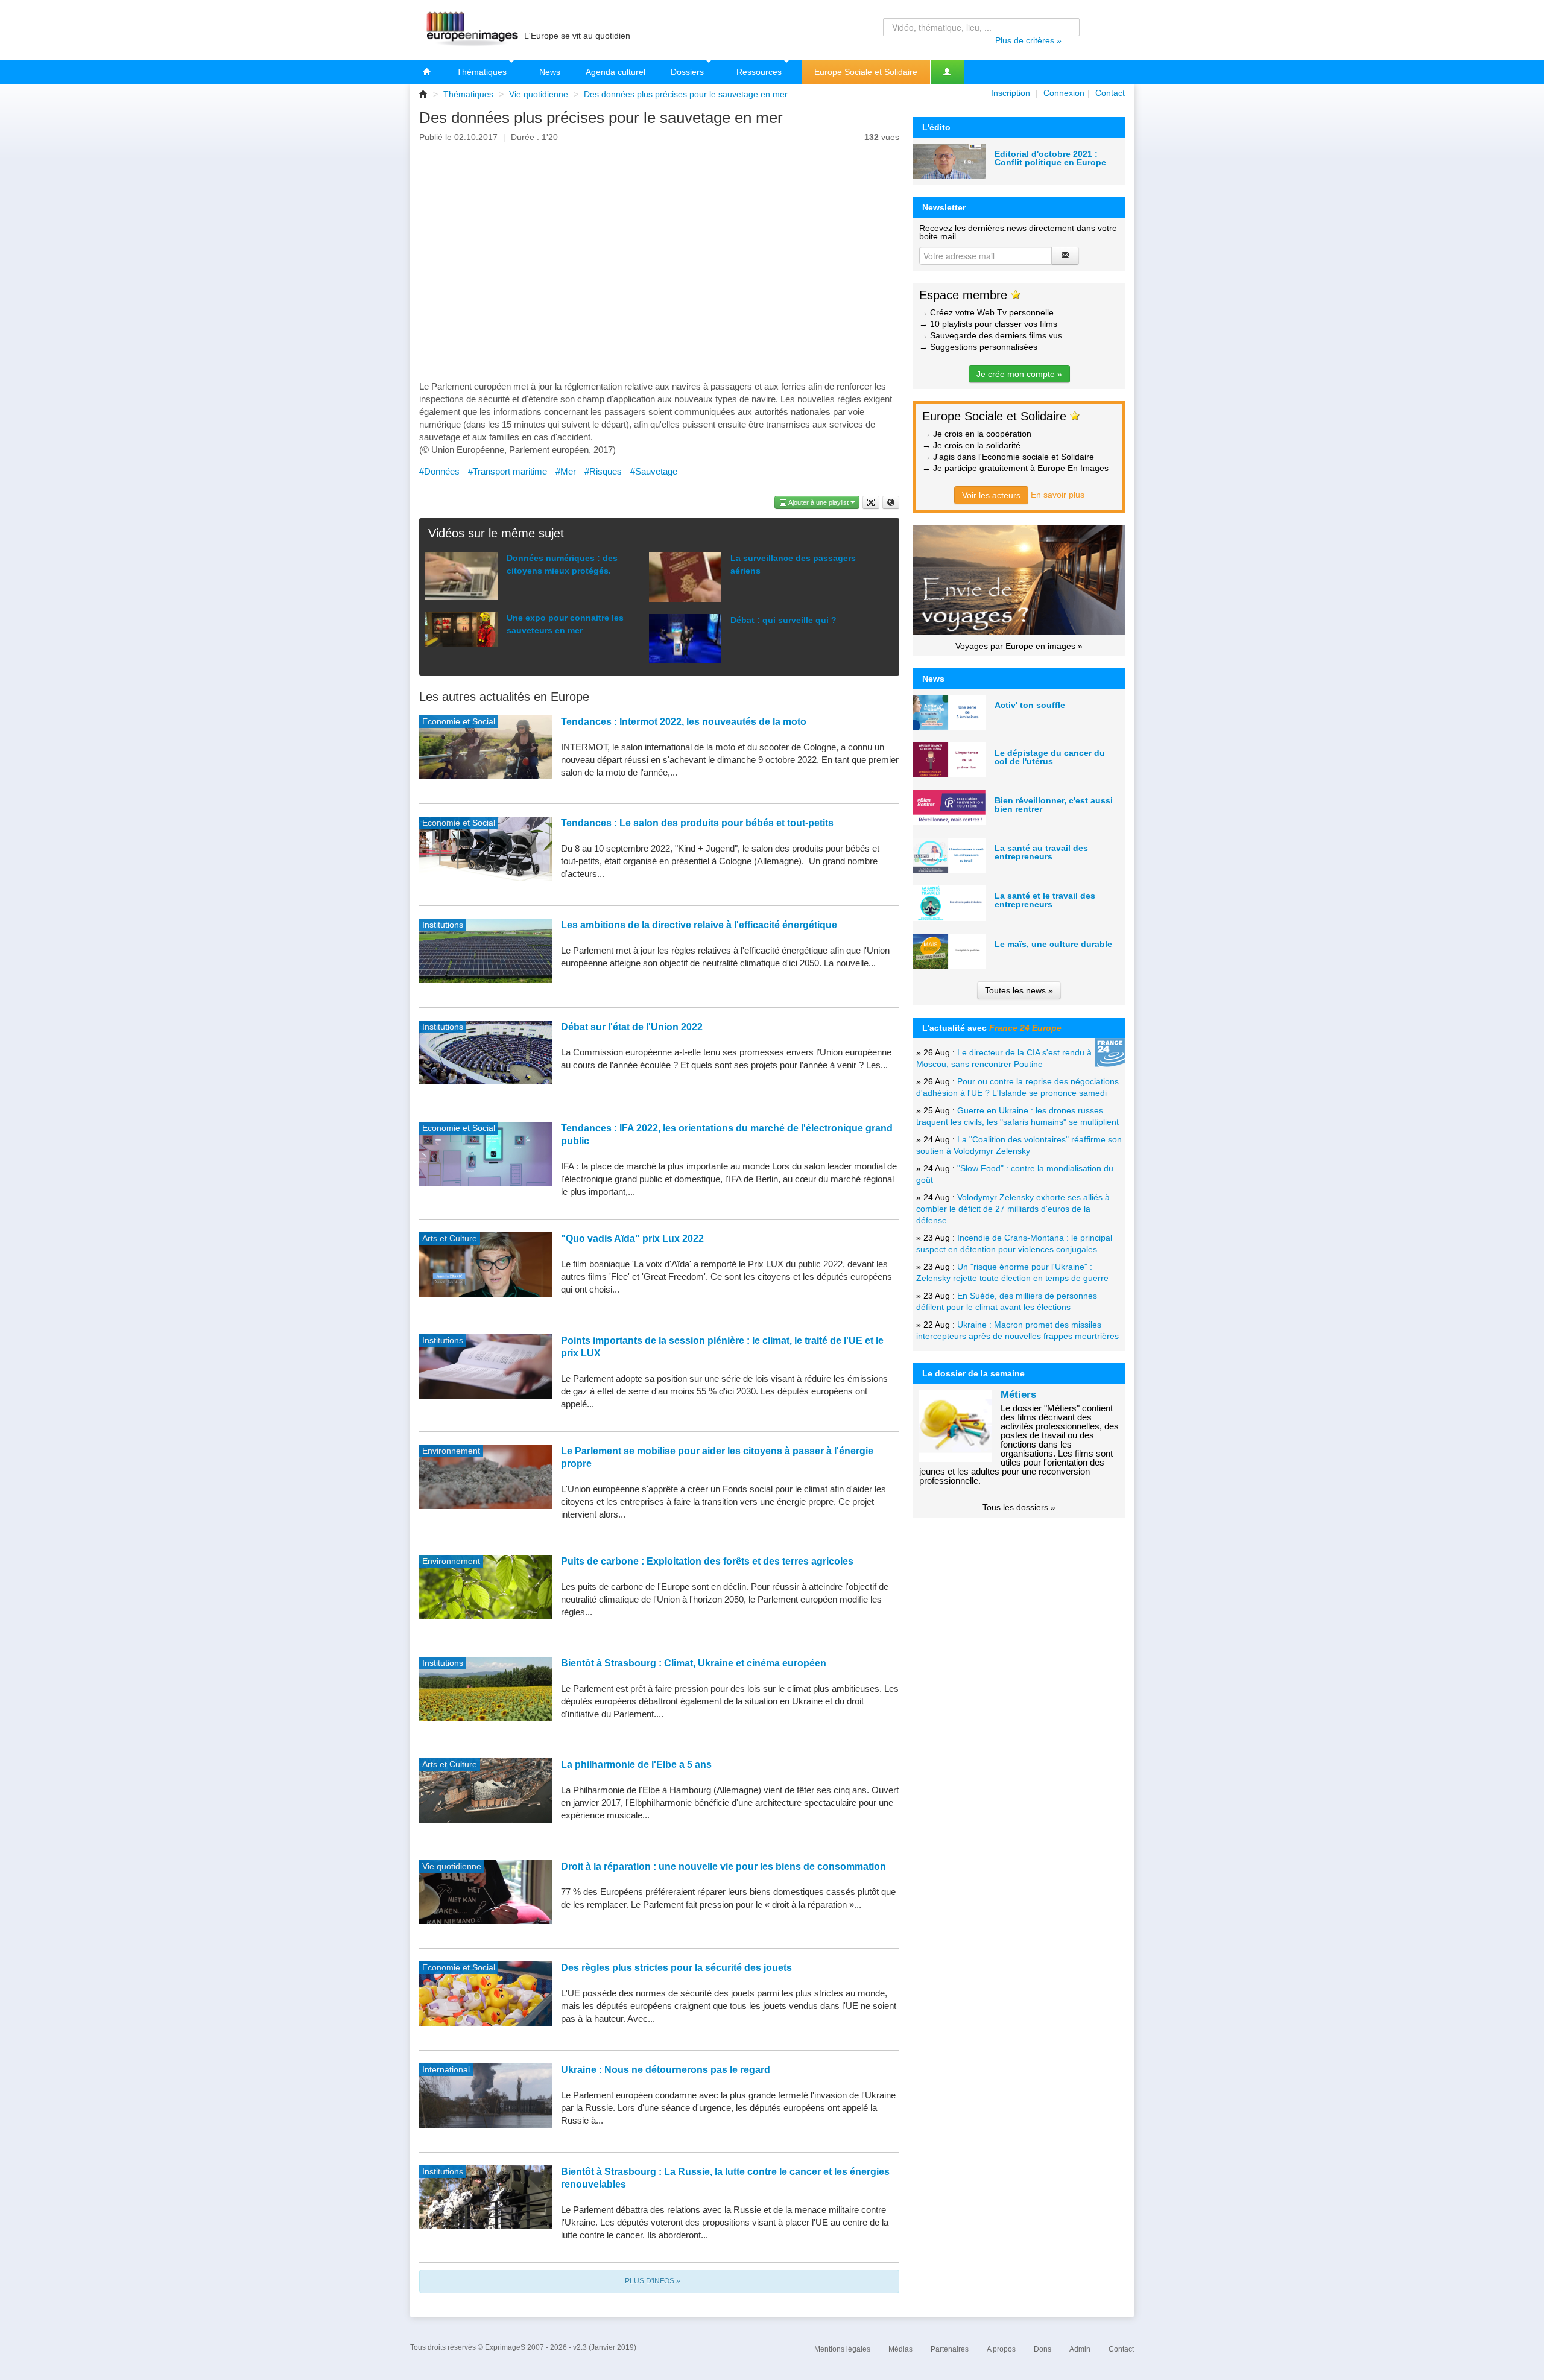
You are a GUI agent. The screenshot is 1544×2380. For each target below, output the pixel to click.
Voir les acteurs (991, 495)
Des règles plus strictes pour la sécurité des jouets (676, 1968)
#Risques (603, 471)
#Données (439, 471)
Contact (1110, 93)
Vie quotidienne (539, 94)
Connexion (1064, 93)
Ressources (760, 72)
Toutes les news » (1019, 990)
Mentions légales (842, 2349)
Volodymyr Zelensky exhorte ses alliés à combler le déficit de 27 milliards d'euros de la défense (1013, 1209)
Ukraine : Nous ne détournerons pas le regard (666, 2070)
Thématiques (483, 72)
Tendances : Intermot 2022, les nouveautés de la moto (684, 722)
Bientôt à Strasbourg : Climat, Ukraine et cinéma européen (694, 1663)
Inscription (1011, 93)
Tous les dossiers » (1019, 1507)
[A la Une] (427, 72)
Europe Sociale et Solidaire (866, 72)
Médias (900, 2349)
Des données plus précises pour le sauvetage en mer (686, 94)
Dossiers (688, 72)
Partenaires (950, 2349)
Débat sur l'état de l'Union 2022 (632, 1027)
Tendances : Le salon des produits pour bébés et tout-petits (697, 823)
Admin (1080, 2349)
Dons (1043, 2349)
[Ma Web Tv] (947, 72)
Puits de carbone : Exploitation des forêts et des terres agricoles (707, 1561)
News (550, 72)
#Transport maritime (508, 471)
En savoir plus (1058, 495)
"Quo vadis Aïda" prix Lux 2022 (632, 1239)
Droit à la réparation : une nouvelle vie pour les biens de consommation (723, 1866)
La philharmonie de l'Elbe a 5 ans (636, 1764)
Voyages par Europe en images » (1019, 646)
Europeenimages (470, 30)
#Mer (566, 471)
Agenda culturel (615, 72)
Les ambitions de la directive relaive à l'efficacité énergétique (699, 925)
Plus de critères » (1028, 40)
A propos (1001, 2349)
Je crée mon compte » (1019, 374)
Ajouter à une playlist (819, 502)
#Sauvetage (654, 471)
